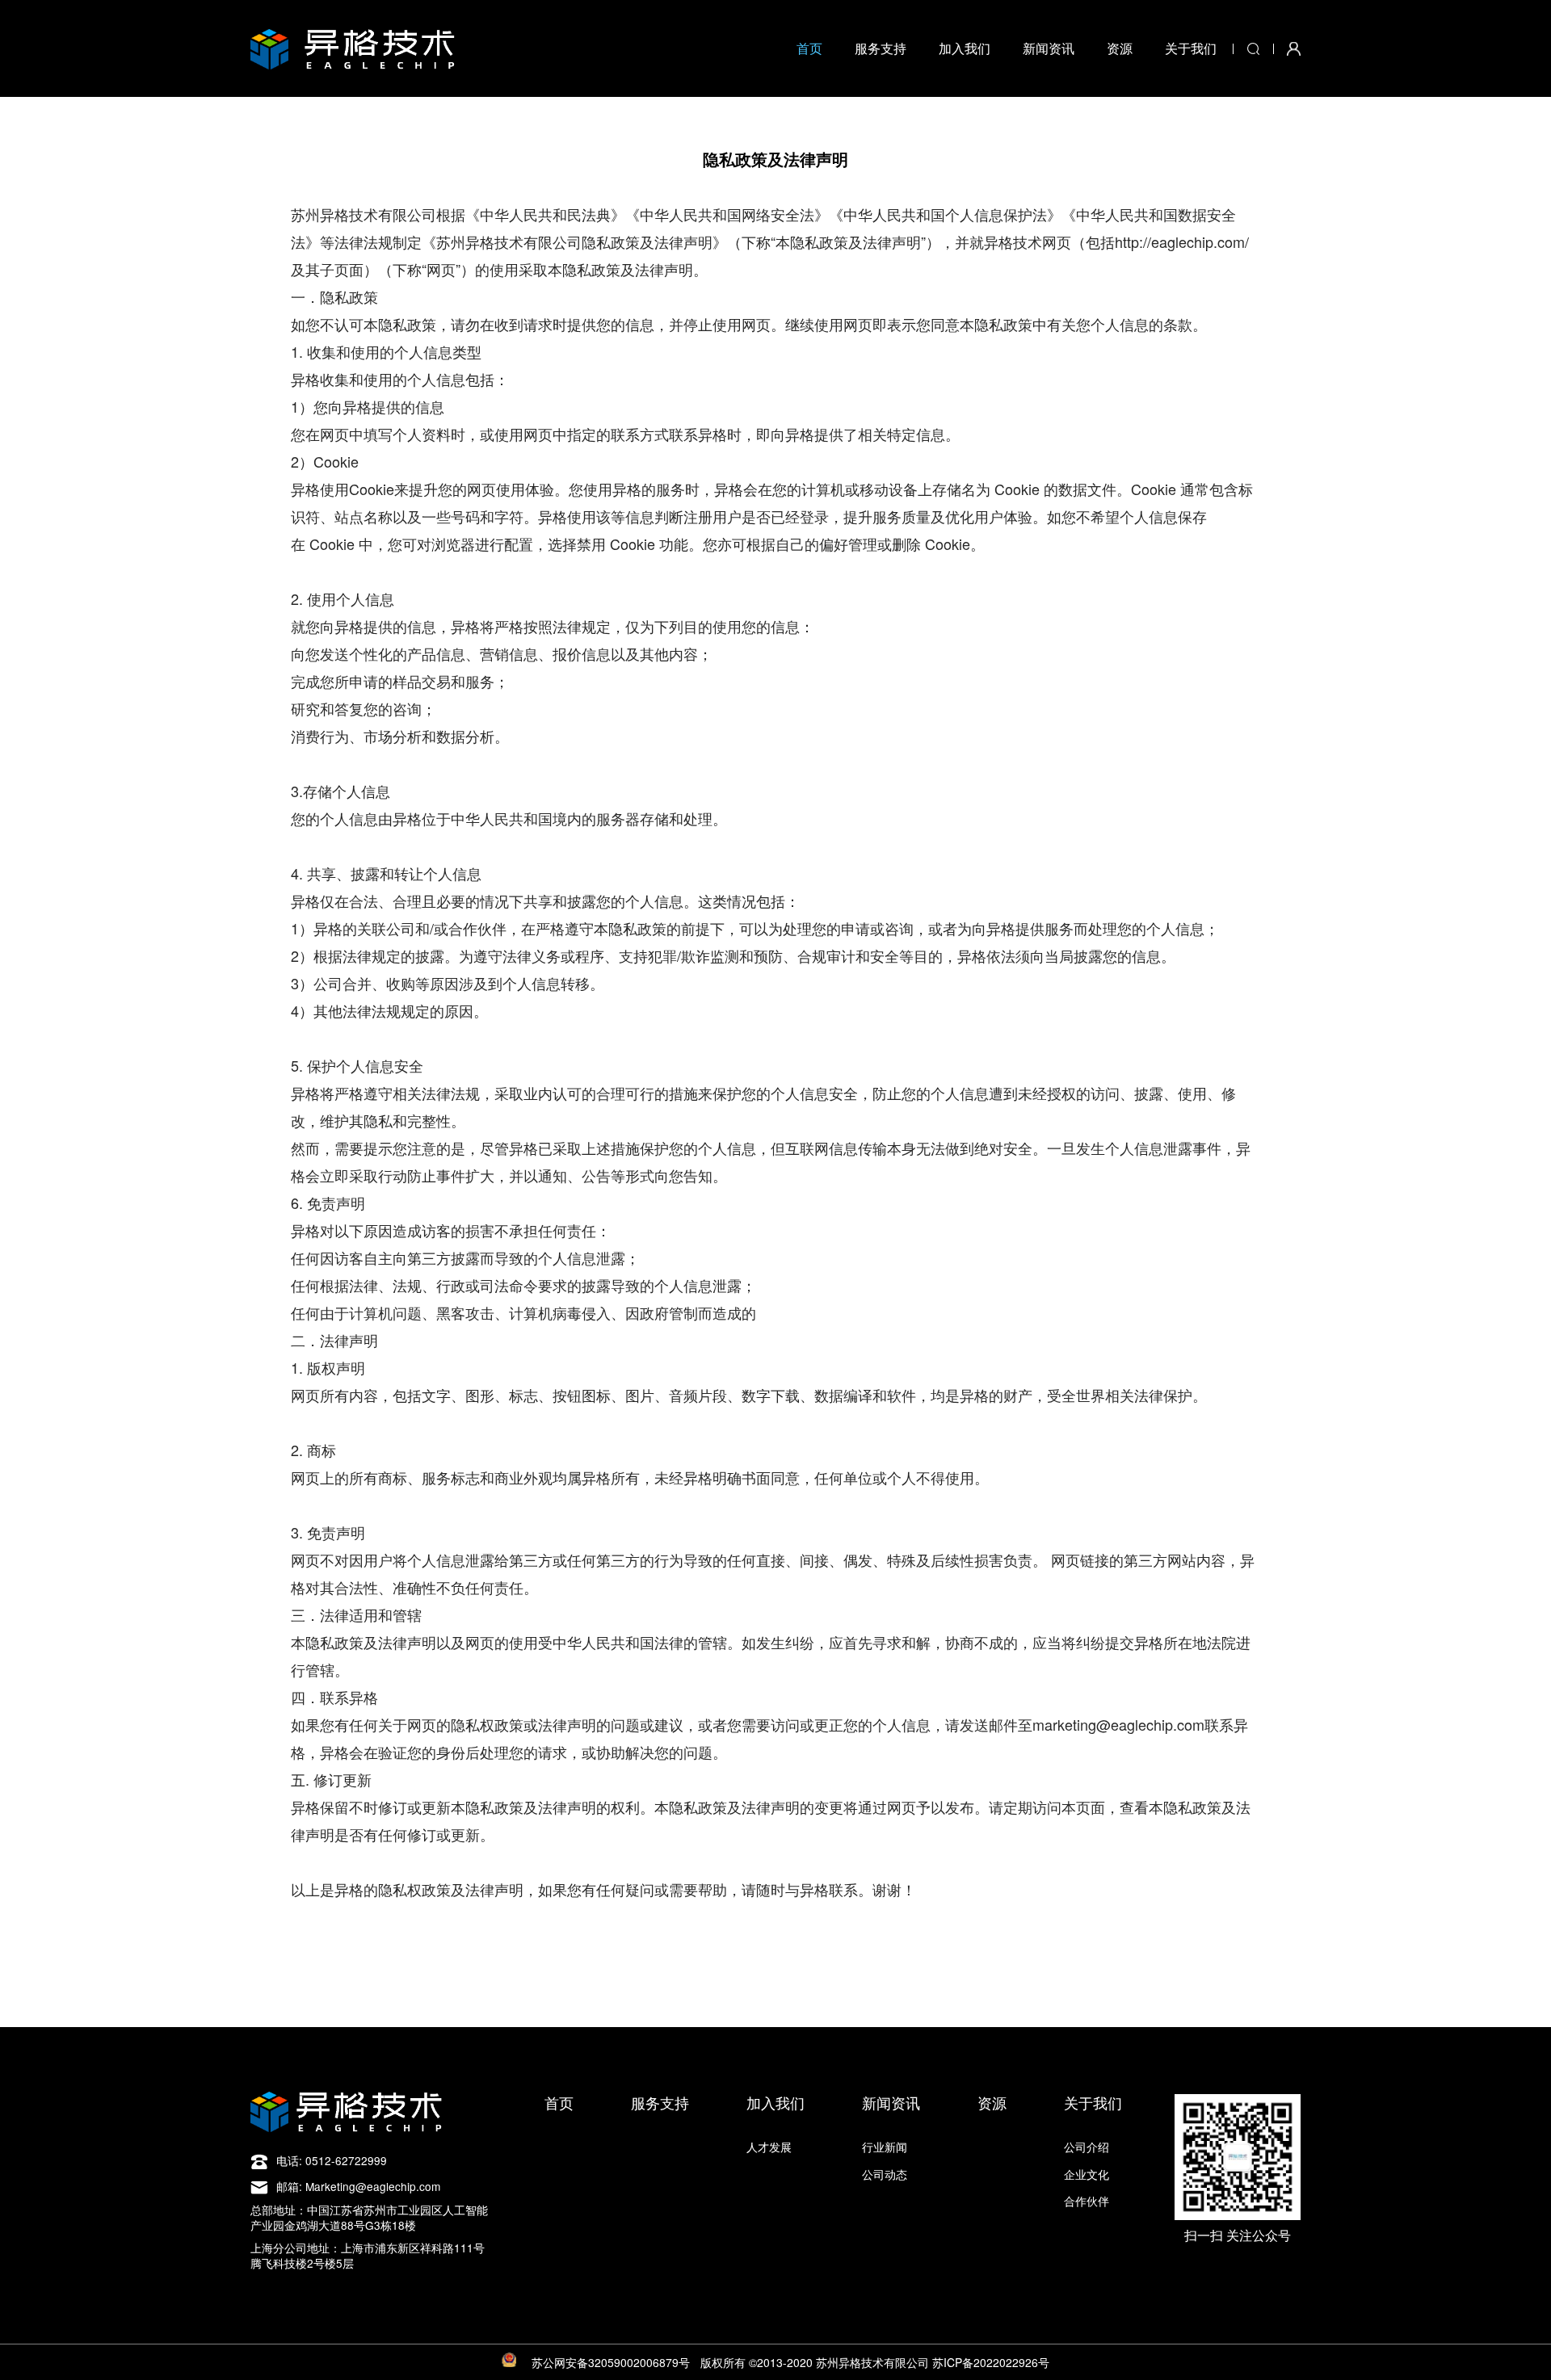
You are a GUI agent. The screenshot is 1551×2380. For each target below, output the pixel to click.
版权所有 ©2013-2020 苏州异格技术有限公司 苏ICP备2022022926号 (875, 2362)
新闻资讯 (1049, 48)
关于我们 (1191, 48)
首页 (809, 48)
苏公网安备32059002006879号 (611, 2362)
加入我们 (965, 48)
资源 (1120, 48)
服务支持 (881, 48)
